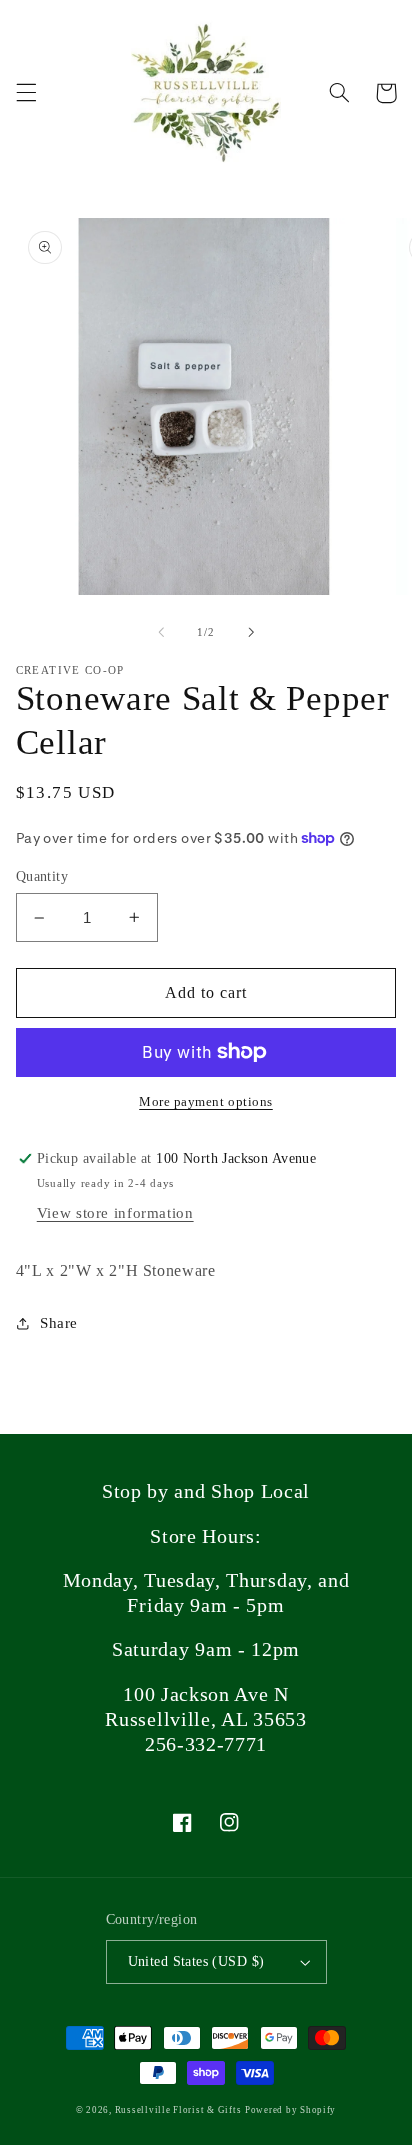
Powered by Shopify (290, 2110)
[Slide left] (161, 632)
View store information (115, 1213)
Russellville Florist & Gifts (178, 2110)
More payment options (206, 1102)
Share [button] (59, 1323)
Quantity (42, 876)
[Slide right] (251, 632)
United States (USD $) (196, 1961)
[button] (26, 93)
